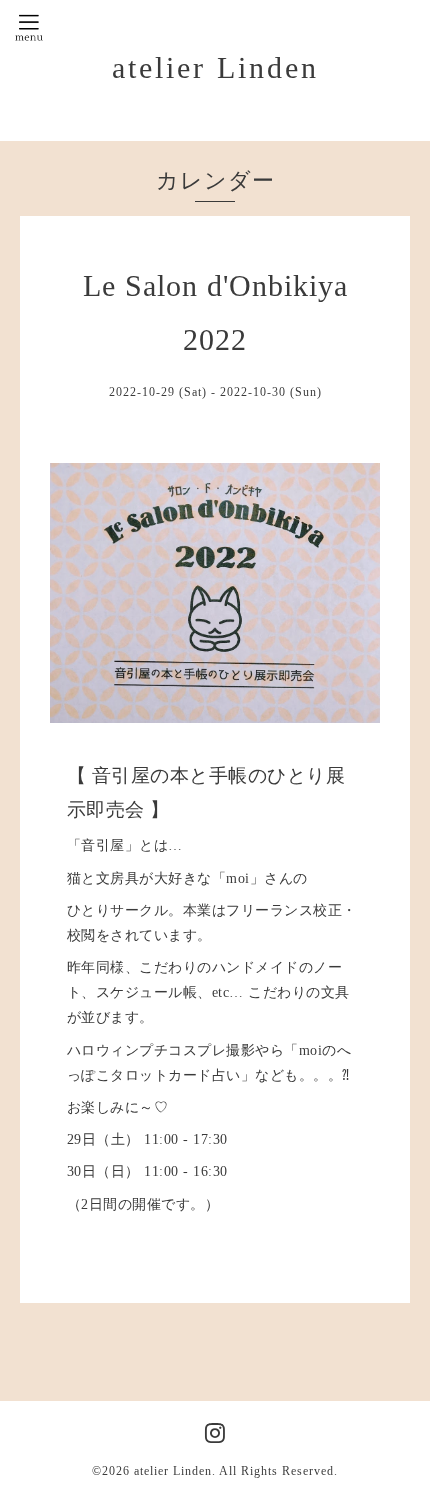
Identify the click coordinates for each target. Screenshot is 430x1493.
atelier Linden (215, 67)
